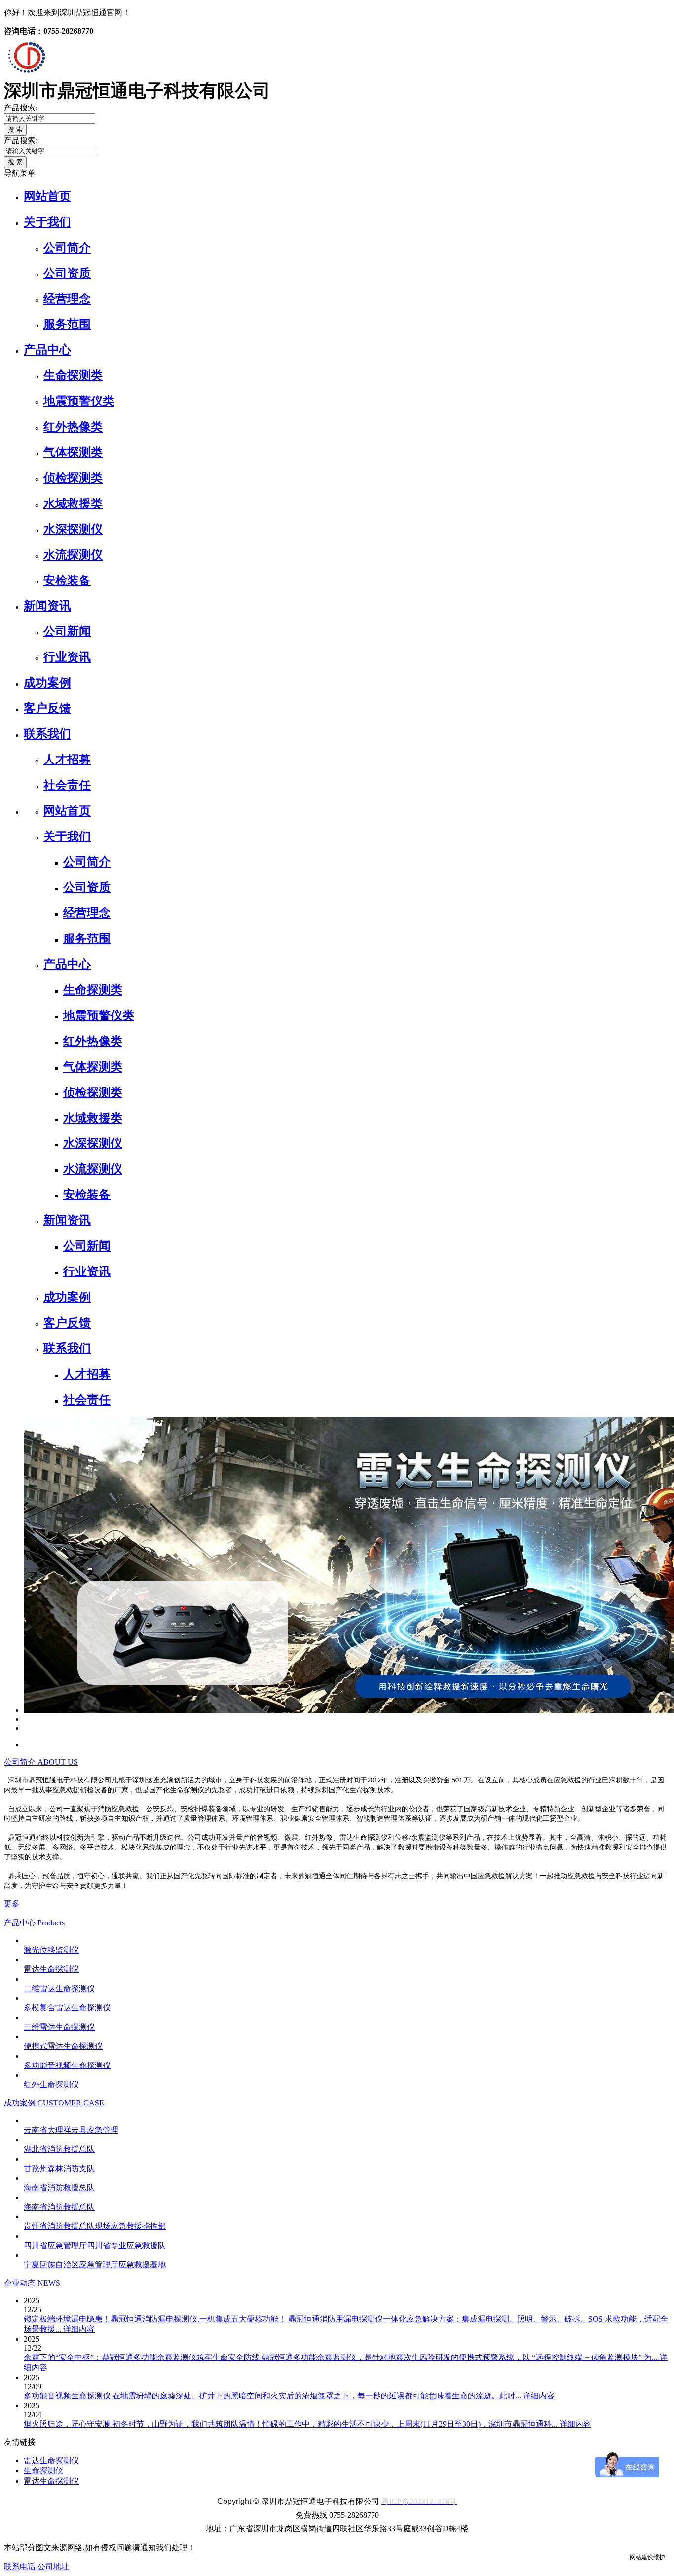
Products (51, 1923)
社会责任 (67, 785)
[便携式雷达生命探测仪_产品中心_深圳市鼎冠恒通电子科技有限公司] (26, 2037)
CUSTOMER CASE (71, 2103)
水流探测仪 (73, 555)
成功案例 (47, 683)
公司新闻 (67, 631)
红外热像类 (73, 427)
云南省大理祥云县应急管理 (71, 2130)
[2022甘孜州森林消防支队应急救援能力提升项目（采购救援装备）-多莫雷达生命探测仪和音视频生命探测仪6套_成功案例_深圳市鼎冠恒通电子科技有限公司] (26, 2159)
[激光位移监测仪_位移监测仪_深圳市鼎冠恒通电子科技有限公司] (26, 1941)
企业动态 (21, 2283)
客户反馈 (47, 708)
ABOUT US (58, 1762)
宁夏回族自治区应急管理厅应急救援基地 (95, 2265)
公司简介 (67, 248)
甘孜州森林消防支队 (59, 2168)
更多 (12, 1904)
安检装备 (67, 581)
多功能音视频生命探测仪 (67, 2065)
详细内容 (79, 2329)
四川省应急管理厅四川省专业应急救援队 (95, 2245)
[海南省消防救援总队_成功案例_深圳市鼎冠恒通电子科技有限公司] (26, 2197)
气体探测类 (73, 452)
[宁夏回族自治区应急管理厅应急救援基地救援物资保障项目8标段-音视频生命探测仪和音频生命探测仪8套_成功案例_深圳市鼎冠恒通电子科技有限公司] (26, 2255)
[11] (26, 1719)
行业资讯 (67, 657)
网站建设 (641, 2557)
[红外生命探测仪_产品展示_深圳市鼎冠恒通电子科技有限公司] (26, 2075)
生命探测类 (73, 375)
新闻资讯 (47, 606)
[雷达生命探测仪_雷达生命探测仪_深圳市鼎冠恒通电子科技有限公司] (26, 1960)
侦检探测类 (73, 478)
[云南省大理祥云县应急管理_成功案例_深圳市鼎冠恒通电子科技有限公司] (26, 2121)
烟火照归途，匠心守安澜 (68, 2424)
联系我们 (47, 734)
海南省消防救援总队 (59, 2188)
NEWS (49, 2283)
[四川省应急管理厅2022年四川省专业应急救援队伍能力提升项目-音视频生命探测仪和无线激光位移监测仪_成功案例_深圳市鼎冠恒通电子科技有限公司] (26, 2236)
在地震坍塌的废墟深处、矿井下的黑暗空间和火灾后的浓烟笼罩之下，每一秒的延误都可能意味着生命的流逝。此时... (318, 2396)
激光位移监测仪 (51, 1950)
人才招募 (67, 760)
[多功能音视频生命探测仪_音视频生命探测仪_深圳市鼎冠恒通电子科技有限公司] (26, 2056)
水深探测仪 (73, 529)
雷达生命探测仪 (51, 1969)
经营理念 (67, 299)
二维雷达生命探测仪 (59, 1988)
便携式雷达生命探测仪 (63, 2046)
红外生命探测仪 (51, 2085)
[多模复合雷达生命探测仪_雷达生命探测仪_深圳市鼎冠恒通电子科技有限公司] (26, 1998)
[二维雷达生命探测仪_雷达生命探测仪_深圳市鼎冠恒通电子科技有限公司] (26, 1979)
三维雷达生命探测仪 (59, 2027)
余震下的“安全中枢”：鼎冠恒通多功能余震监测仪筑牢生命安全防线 (143, 2357)
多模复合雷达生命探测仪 (67, 2008)
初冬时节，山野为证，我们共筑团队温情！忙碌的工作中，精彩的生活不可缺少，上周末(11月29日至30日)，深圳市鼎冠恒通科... (336, 2424)
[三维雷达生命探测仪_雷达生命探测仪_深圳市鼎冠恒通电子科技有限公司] (26, 2017)
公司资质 (67, 273)
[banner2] (26, 1728)
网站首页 (47, 196)
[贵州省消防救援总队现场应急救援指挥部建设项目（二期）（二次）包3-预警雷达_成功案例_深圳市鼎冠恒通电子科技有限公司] (26, 2217)
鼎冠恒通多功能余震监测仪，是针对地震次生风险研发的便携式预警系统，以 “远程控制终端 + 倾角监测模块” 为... (461, 2357)
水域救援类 (73, 504)
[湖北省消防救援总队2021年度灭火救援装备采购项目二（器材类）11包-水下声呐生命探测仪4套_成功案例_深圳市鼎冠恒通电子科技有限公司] (26, 2140)
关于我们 (47, 222)
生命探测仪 (43, 2471)
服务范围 (67, 324)
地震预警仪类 (79, 401)
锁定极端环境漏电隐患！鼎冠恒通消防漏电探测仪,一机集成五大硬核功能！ (156, 2319)
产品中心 (47, 350)
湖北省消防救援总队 (59, 2149)
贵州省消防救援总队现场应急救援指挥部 (95, 2226)
